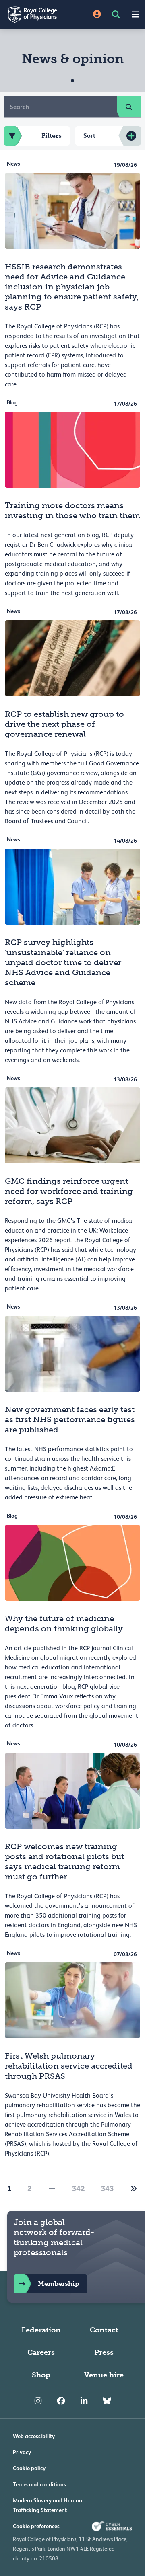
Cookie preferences (36, 2526)
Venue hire (104, 2375)
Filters (52, 136)
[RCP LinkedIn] (84, 2401)
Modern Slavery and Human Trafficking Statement (48, 2505)
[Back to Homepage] (36, 14)
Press (104, 2352)
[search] (129, 107)
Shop (41, 2375)
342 (79, 2189)
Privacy (22, 2452)
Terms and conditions (39, 2484)
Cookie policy (29, 2468)
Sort (89, 136)
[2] (134, 2189)
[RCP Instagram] (38, 2401)
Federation (41, 2330)
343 (107, 2189)
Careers (41, 2352)
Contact (104, 2330)
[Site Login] (97, 15)
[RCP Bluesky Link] (107, 2401)
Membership (58, 2284)
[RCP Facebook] (61, 2401)
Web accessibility (34, 2436)
